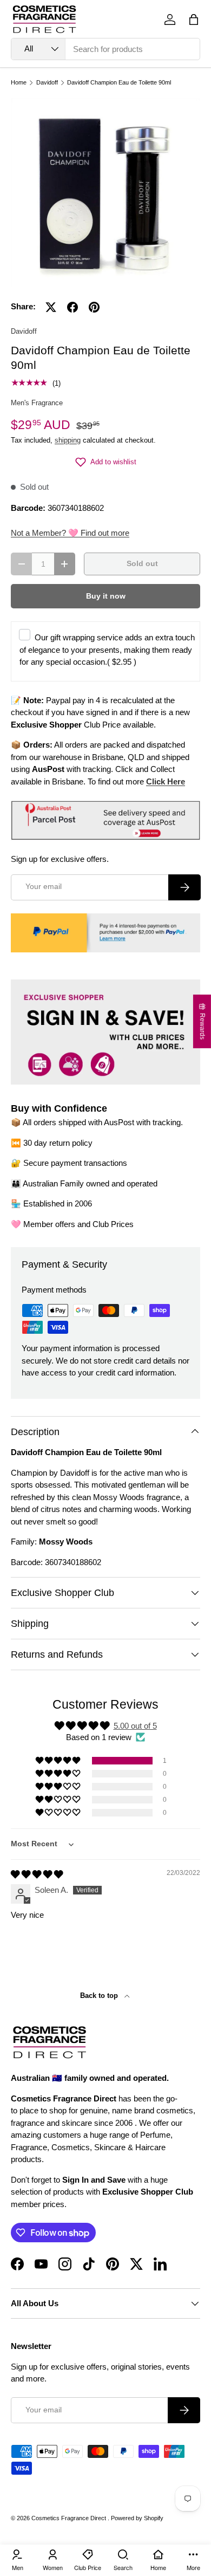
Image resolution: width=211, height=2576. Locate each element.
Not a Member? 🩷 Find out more (70, 533)
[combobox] (105, 49)
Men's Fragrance (37, 403)
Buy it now (106, 596)
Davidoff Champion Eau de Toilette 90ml (119, 83)
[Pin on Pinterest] (94, 307)
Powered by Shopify (137, 2518)
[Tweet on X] (51, 307)
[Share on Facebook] (72, 307)
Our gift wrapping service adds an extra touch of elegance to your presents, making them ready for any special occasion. (107, 650)
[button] (194, 20)
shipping (68, 440)
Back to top (100, 1996)
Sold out (142, 564)
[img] (37, 1874)
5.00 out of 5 (135, 1726)
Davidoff (47, 83)
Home (19, 83)
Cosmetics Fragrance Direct (70, 2518)
